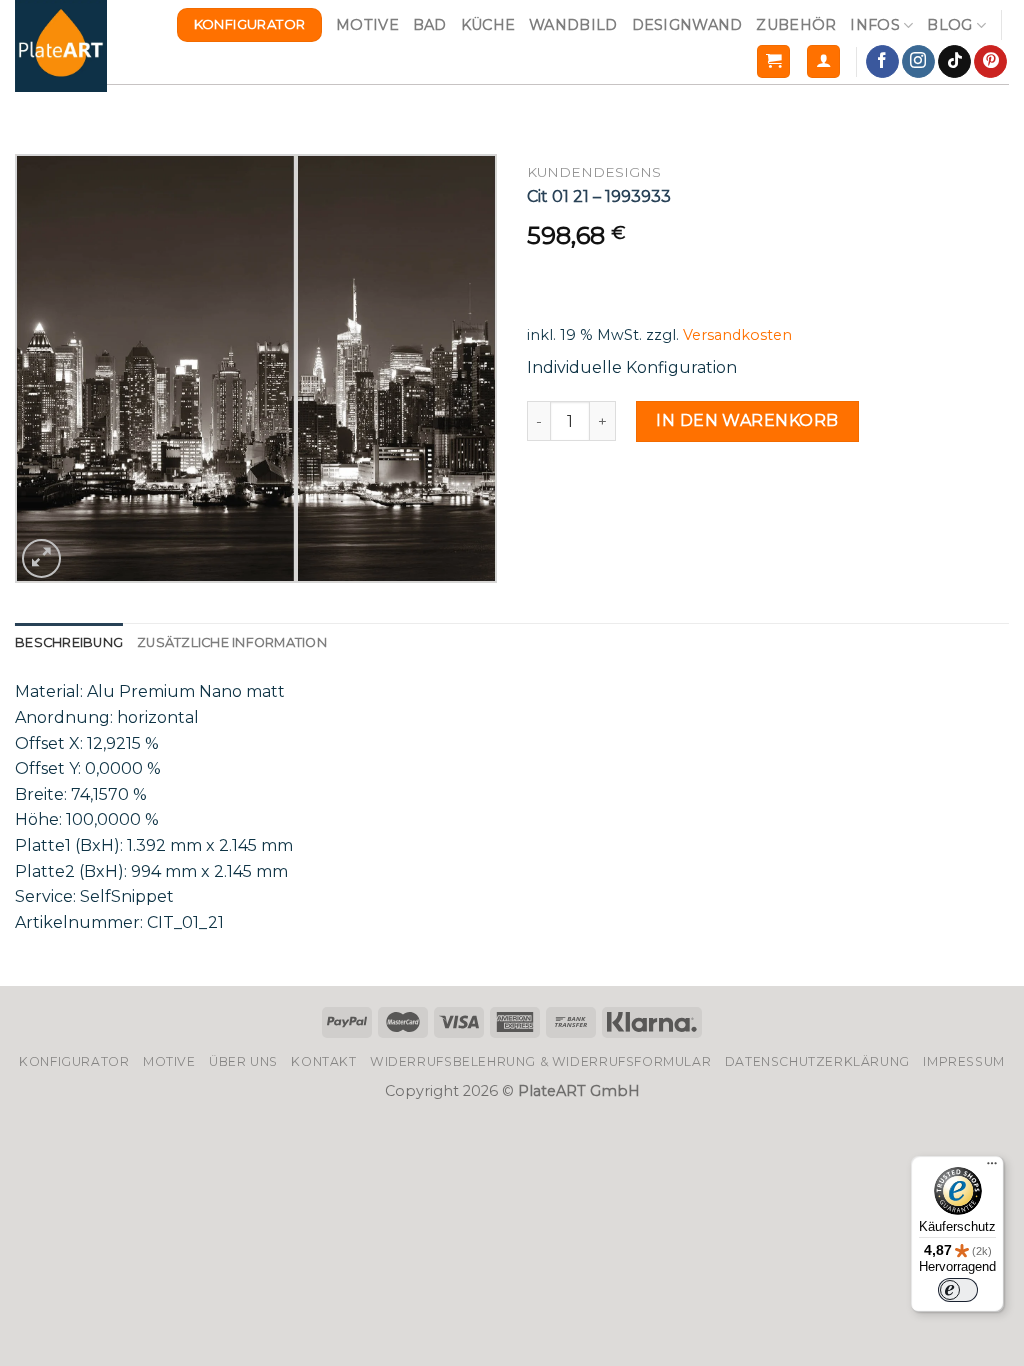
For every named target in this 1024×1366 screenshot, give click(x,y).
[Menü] (992, 1168)
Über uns (243, 1061)
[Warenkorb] (773, 61)
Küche (488, 25)
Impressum (964, 1061)
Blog (949, 25)
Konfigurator (74, 1061)
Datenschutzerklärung (817, 1061)
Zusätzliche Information (232, 642)
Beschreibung (69, 642)
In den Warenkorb (747, 420)
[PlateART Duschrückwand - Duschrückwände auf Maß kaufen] (61, 46)
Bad (430, 25)
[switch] (958, 1290)
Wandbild (573, 25)
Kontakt (323, 1061)
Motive (367, 25)
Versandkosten (737, 335)
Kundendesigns (594, 172)
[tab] (69, 643)
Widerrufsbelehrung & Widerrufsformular (540, 1061)
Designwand (687, 25)
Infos (874, 25)
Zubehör (796, 25)
